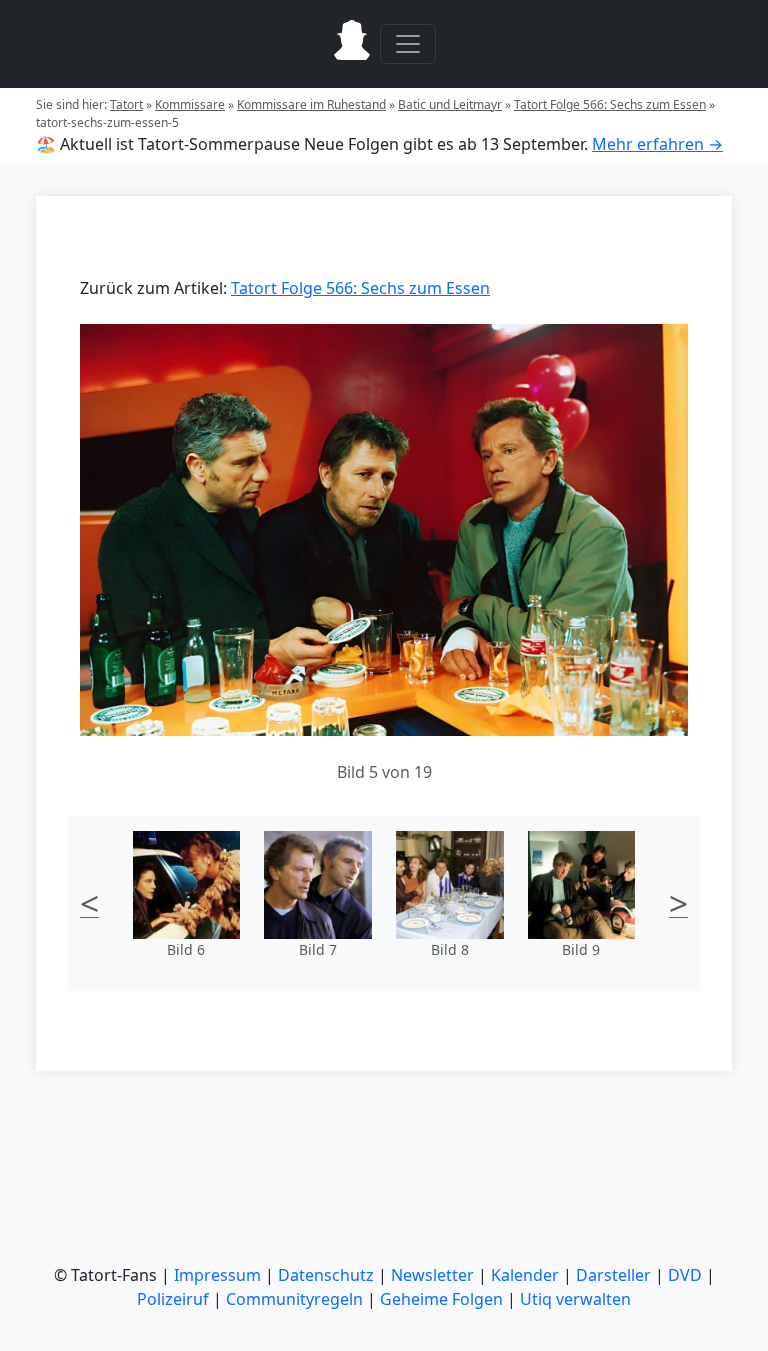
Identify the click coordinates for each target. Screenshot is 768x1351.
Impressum (217, 1275)
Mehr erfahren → (657, 144)
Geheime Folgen (441, 1299)
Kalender (525, 1275)
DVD (685, 1275)
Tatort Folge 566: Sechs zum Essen (610, 104)
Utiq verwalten (575, 1299)
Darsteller (613, 1275)
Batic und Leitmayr (450, 104)
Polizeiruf (173, 1299)
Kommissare (190, 104)
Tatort (126, 104)
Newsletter (432, 1275)
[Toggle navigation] (408, 44)
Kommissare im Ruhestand (311, 104)
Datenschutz (326, 1275)
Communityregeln (294, 1299)
